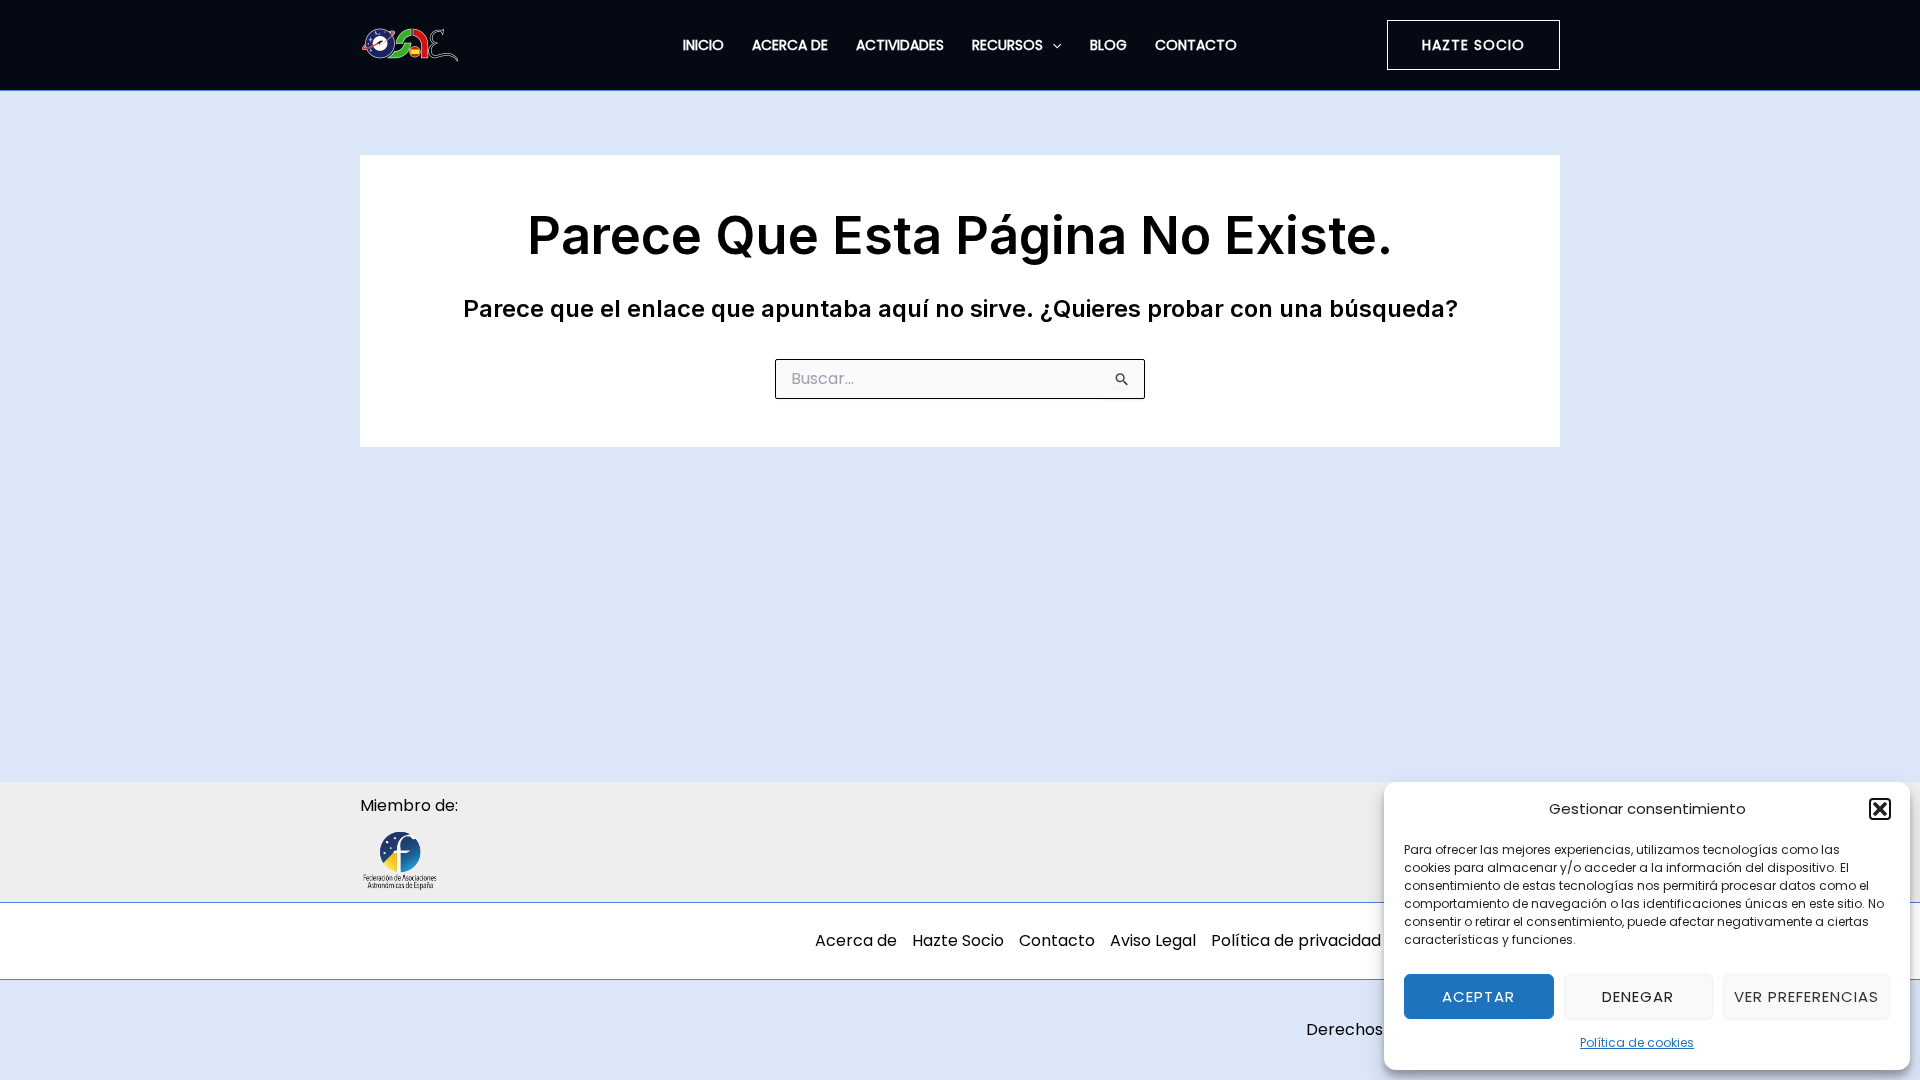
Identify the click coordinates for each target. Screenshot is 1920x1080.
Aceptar (1478, 996)
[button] (1880, 809)
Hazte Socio (958, 940)
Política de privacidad (1296, 940)
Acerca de (790, 45)
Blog (1108, 45)
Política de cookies (1637, 1042)
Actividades (900, 45)
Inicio (703, 45)
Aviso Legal (1153, 940)
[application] (1052, 45)
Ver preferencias (1806, 996)
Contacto (1196, 45)
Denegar (1638, 996)
